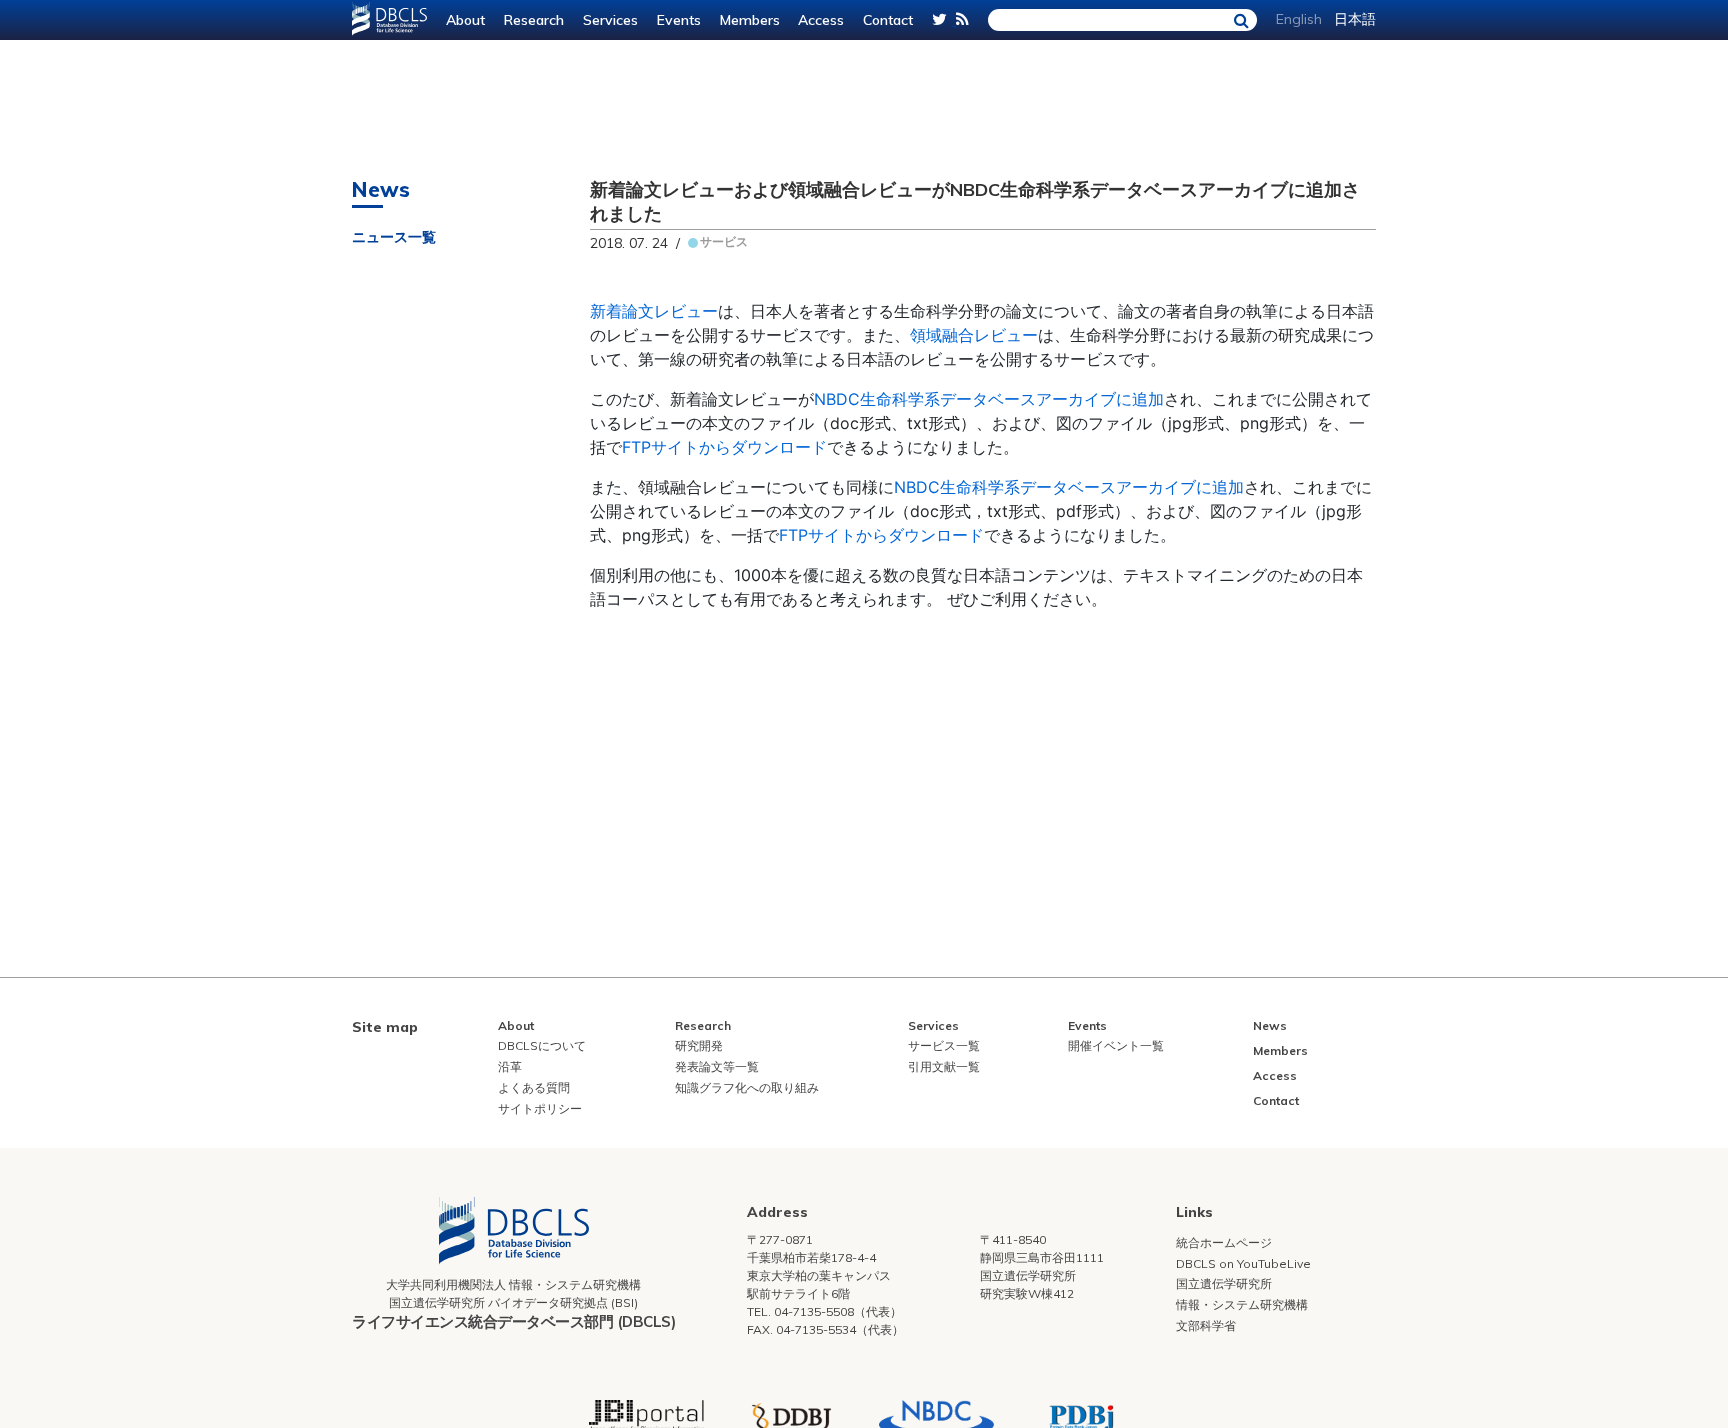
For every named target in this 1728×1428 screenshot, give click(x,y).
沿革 (510, 1066)
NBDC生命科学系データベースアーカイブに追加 (989, 399)
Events (679, 20)
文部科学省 (1206, 1325)
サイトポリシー (540, 1108)
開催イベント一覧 (1116, 1045)
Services (610, 20)
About (465, 20)
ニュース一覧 (394, 237)
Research (534, 20)
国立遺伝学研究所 (1224, 1283)
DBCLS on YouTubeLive (1243, 1263)
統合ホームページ (1224, 1242)
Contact (888, 20)
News (1270, 1025)
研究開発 (699, 1045)
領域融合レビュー (974, 335)
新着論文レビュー (654, 311)
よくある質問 (534, 1087)
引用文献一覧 (944, 1066)
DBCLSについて (542, 1045)
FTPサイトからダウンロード (724, 447)
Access (821, 20)
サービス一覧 (944, 1045)
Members (750, 20)
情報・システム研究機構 (1242, 1304)
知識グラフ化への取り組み (747, 1087)
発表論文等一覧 (717, 1066)
